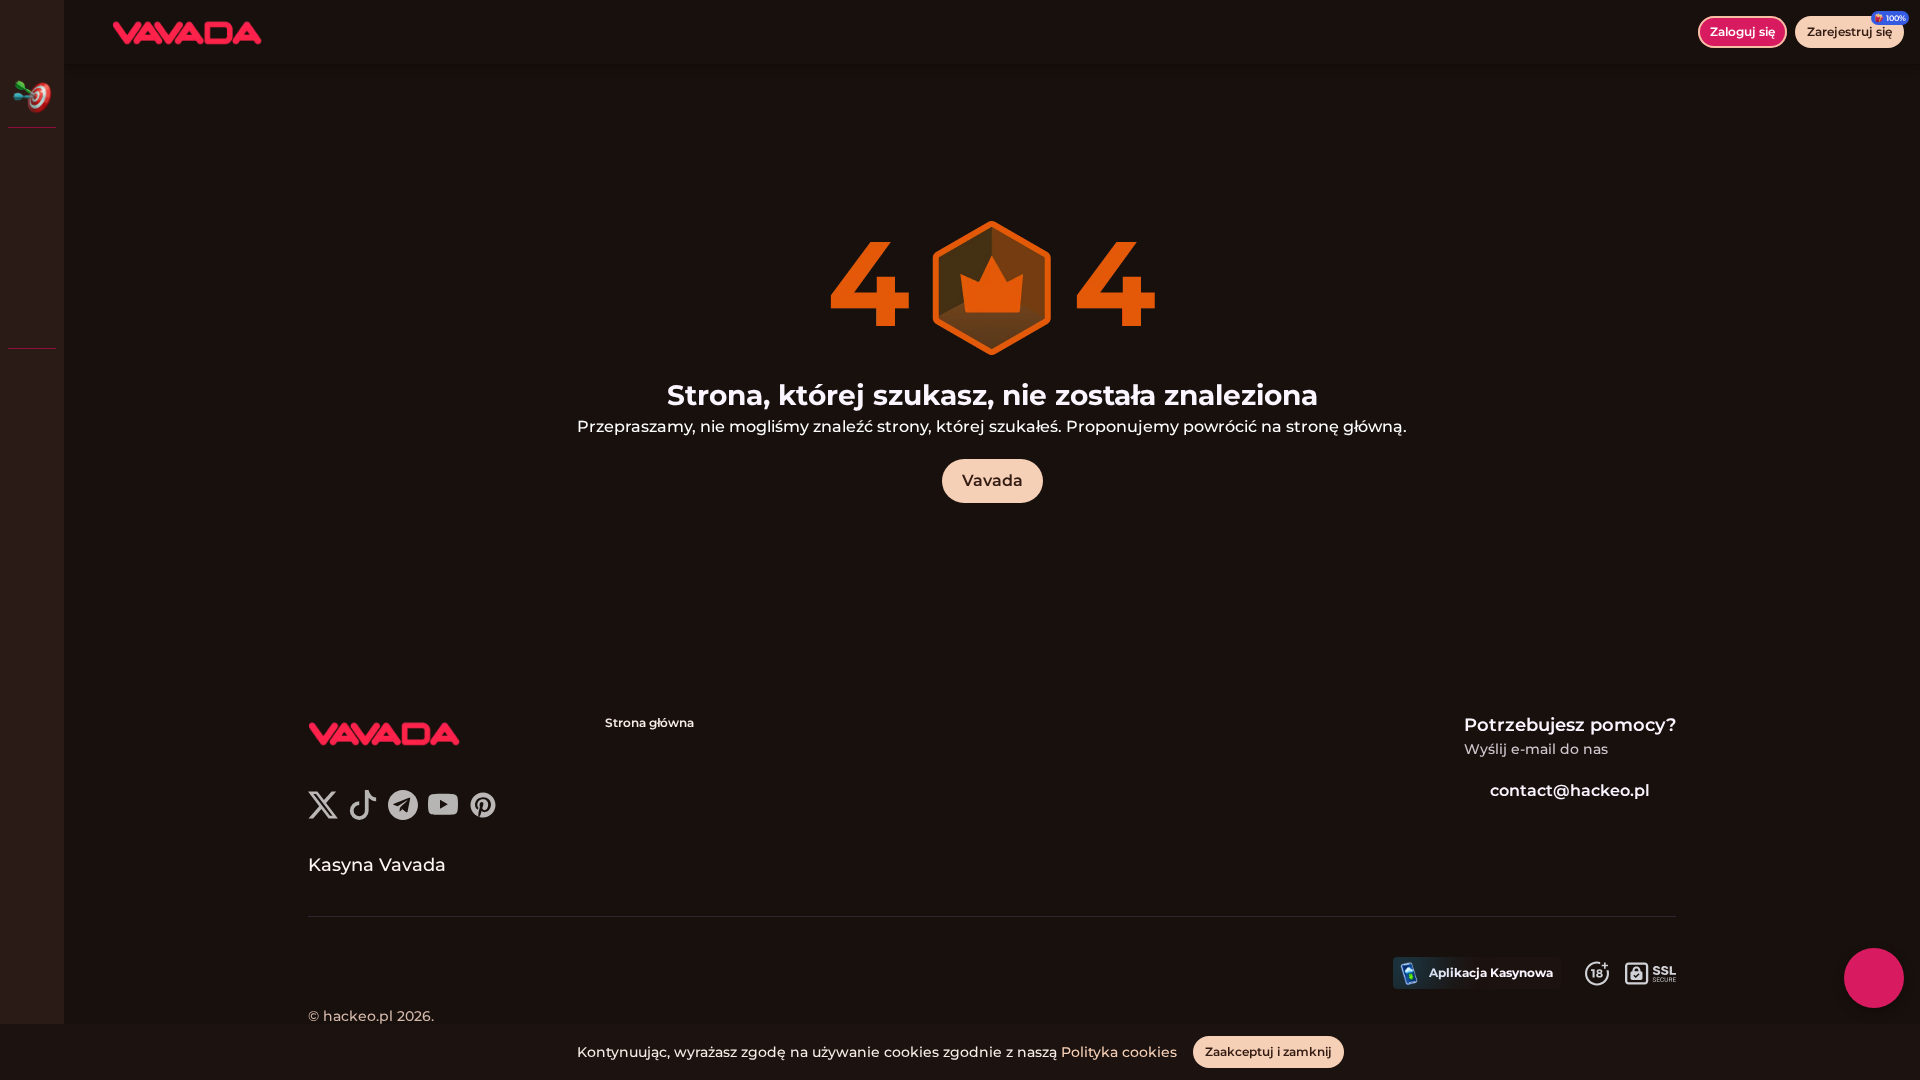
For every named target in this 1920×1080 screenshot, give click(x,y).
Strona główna (649, 722)
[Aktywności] (32, 96)
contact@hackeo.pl (1570, 790)
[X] (323, 814)
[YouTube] (443, 814)
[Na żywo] (32, 212)
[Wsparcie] (32, 380)
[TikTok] (363, 814)
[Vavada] (32, 160)
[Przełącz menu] (32, 32)
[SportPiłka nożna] (32, 264)
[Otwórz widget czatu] (1874, 978)
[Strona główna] (187, 32)
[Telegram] (403, 814)
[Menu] (92, 32)
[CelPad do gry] (32, 316)
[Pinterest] (483, 814)
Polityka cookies (1119, 1052)
